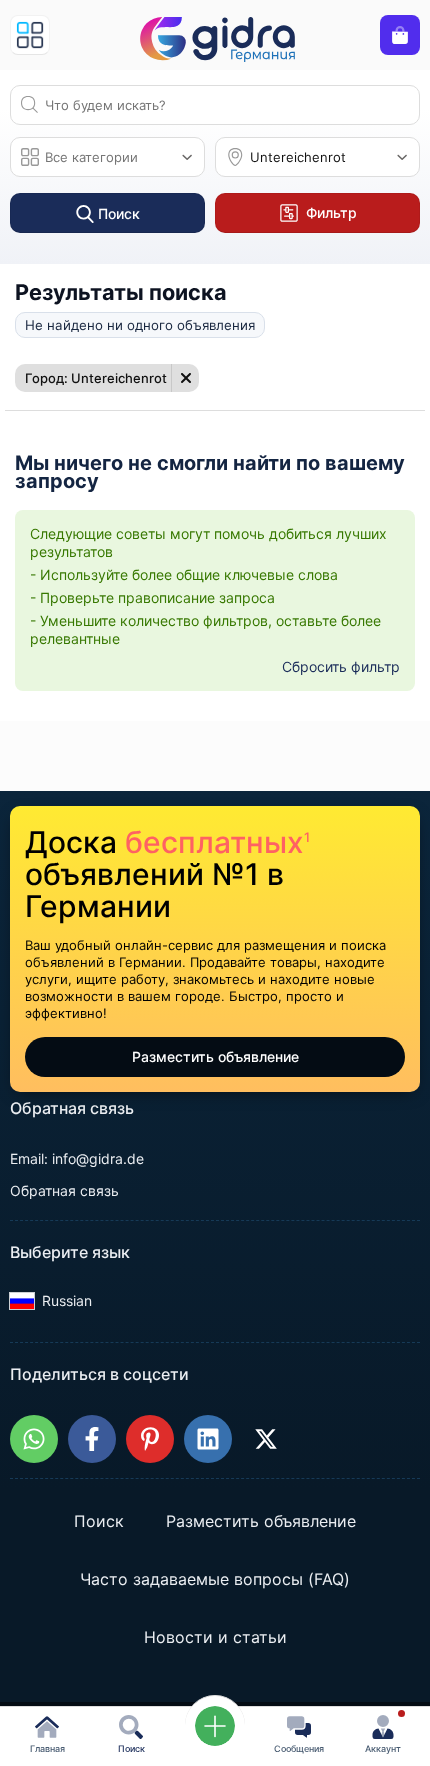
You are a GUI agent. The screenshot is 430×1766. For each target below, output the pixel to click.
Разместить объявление (215, 1056)
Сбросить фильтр (341, 666)
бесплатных (217, 842)
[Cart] (400, 35)
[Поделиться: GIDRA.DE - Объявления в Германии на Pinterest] (150, 1439)
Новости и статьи (215, 1637)
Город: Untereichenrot (96, 378)
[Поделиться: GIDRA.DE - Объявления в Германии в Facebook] (92, 1439)
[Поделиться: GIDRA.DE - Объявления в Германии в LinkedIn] (208, 1439)
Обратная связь (64, 1190)
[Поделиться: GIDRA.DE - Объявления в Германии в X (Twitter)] (266, 1439)
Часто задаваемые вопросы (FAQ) (215, 1579)
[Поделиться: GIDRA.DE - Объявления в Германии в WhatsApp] (34, 1439)
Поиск (99, 1521)
